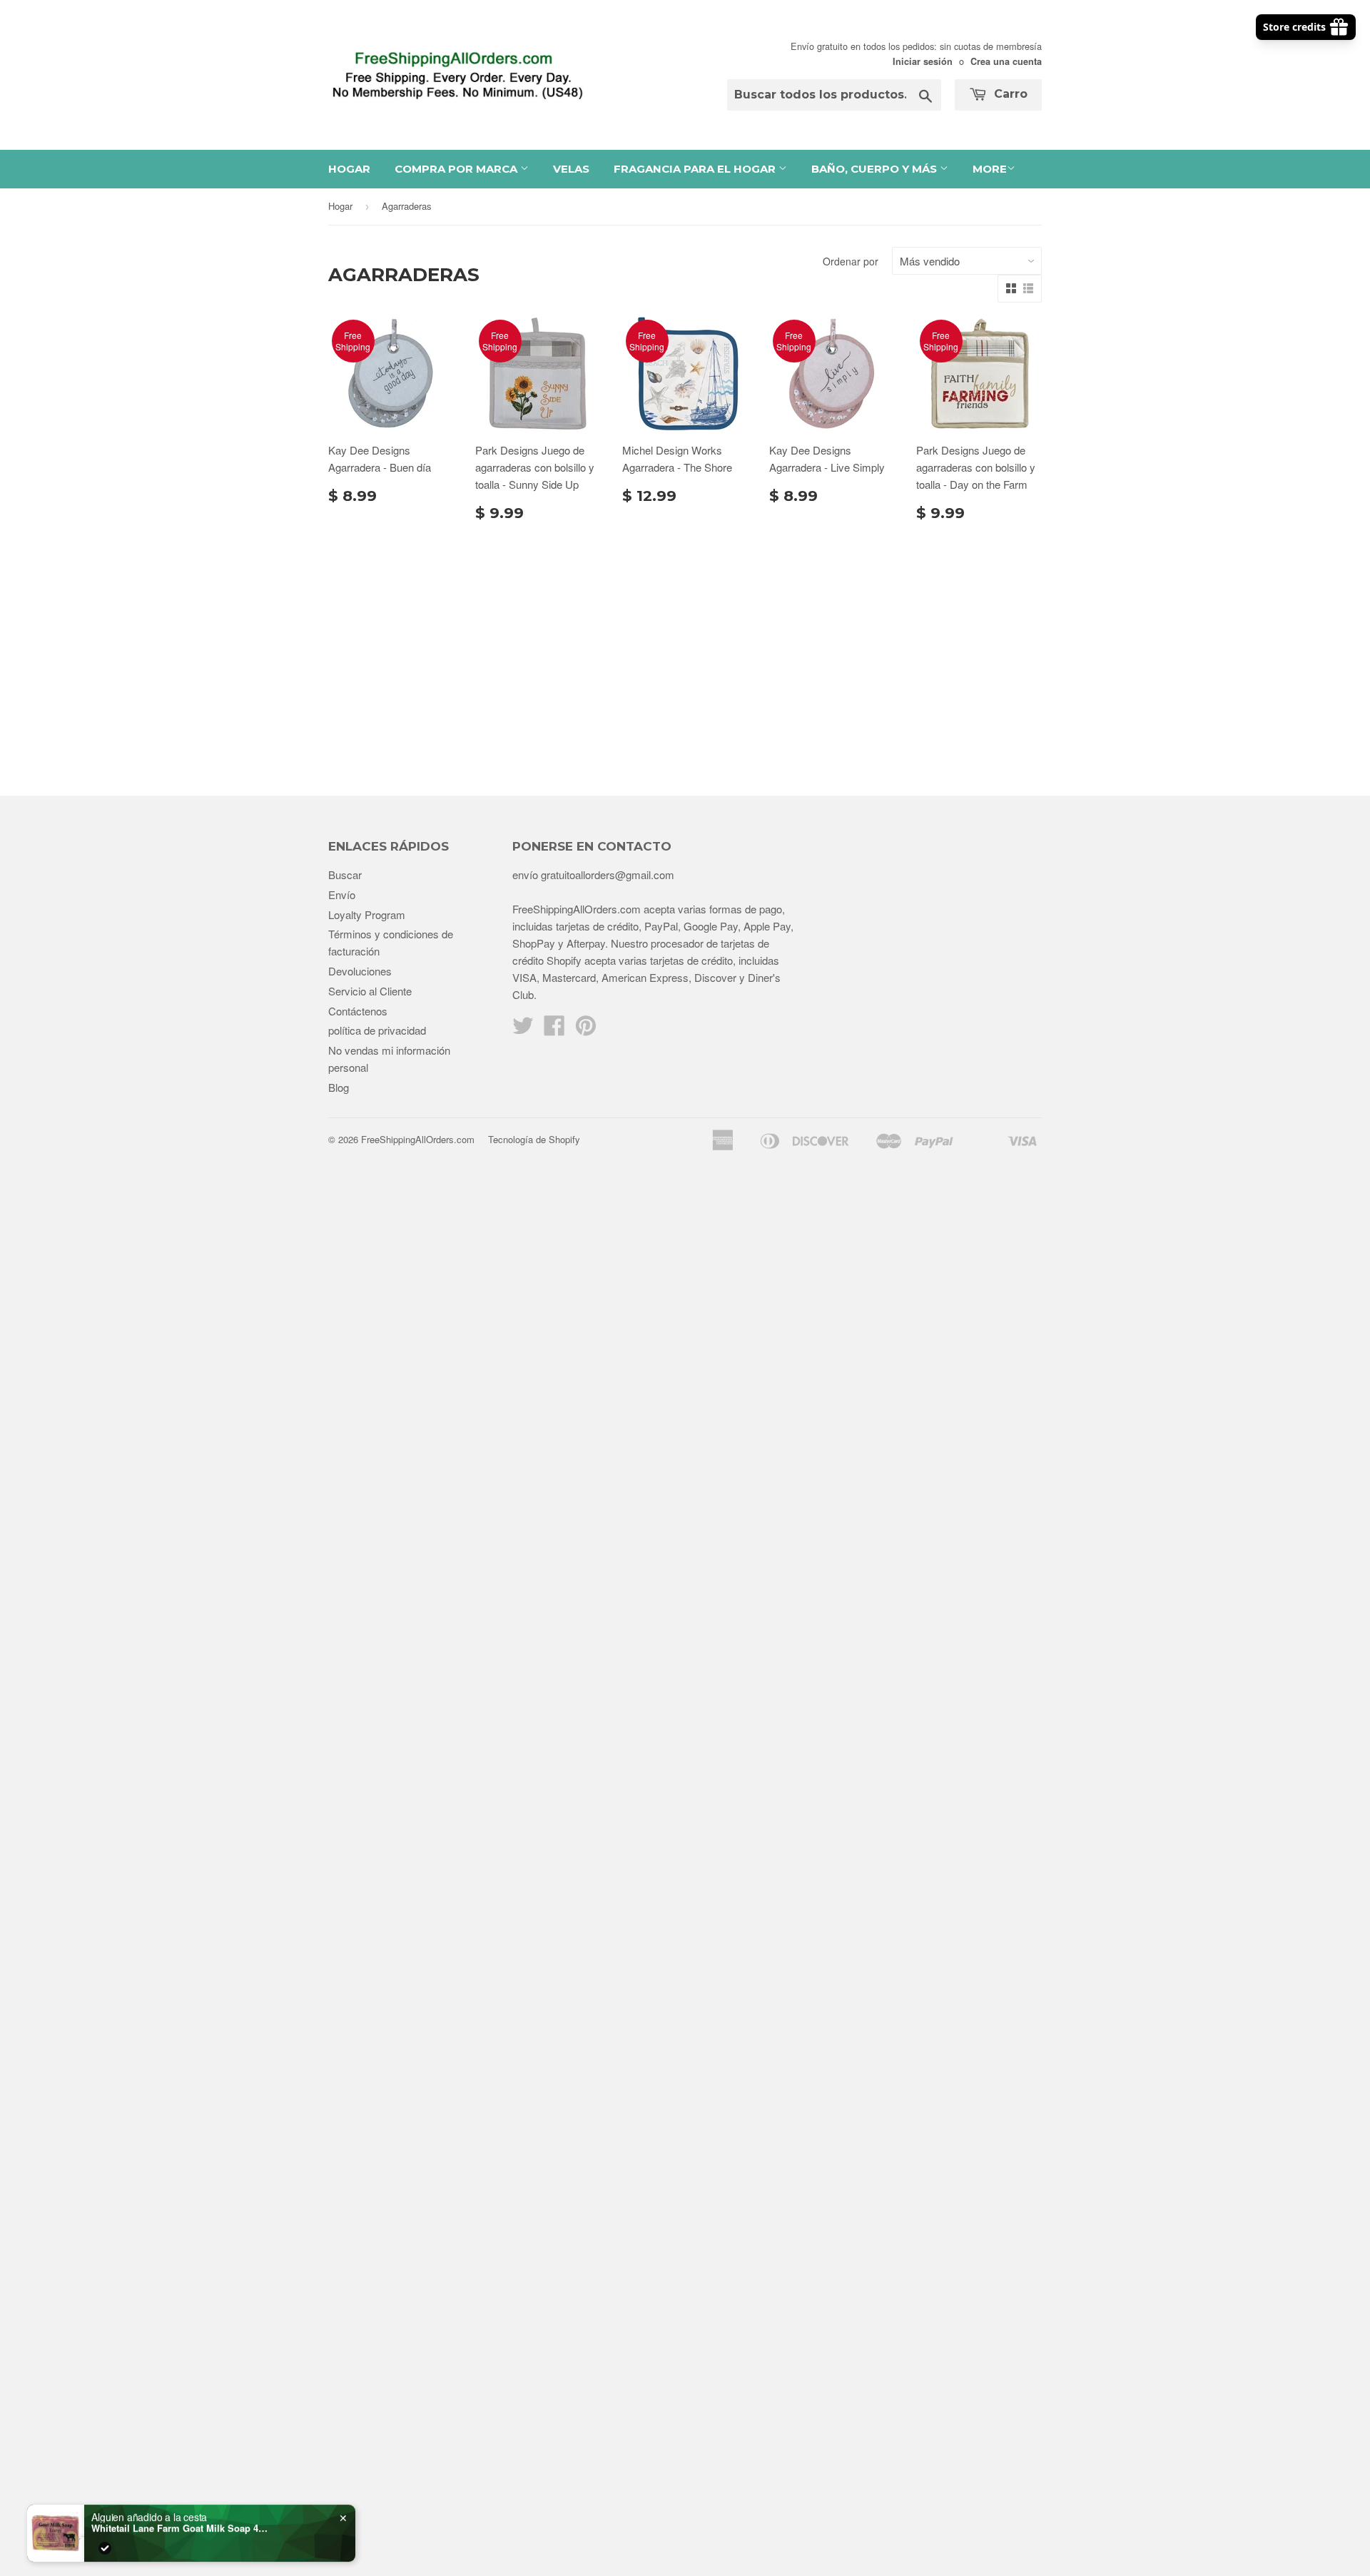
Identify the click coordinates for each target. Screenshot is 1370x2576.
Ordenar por (851, 261)
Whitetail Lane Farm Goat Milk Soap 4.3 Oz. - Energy (181, 2521)
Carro (1009, 94)
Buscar (345, 874)
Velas (571, 169)
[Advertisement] (685, 653)
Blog (339, 1087)
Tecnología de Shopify (534, 1139)
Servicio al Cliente (370, 991)
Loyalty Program (367, 914)
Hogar (349, 169)
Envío (342, 894)
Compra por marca (457, 169)
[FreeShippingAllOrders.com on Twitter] (523, 1029)
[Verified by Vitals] (105, 2541)
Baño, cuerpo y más (876, 169)
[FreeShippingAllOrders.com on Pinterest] (586, 1029)
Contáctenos (358, 1011)
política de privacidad (377, 1030)
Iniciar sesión (923, 61)
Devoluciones (360, 971)
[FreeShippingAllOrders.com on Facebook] (554, 1029)
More (990, 169)
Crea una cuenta (1006, 61)
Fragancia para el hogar (696, 169)
